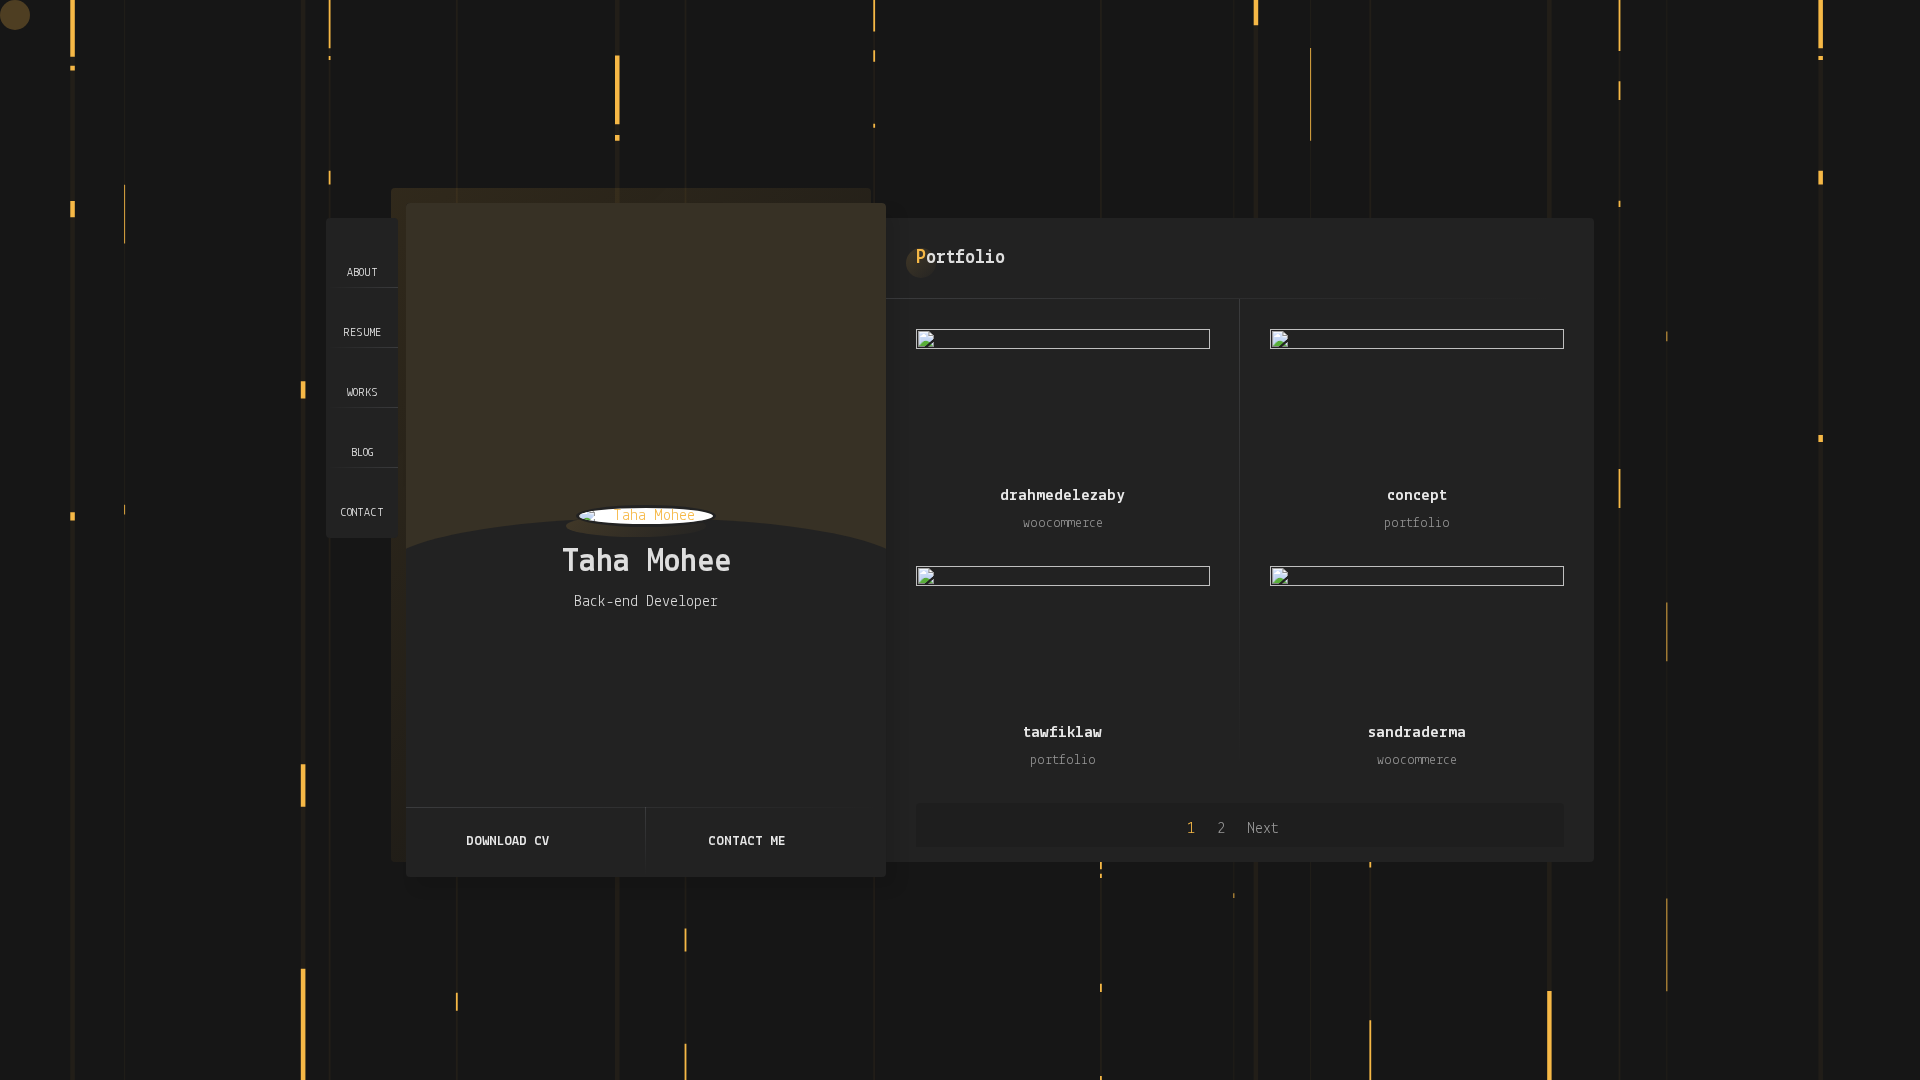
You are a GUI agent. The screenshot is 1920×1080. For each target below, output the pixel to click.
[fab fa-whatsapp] (694, 647)
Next (1263, 829)
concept (1417, 495)
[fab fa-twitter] (630, 647)
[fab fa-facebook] (662, 647)
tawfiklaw (1062, 732)
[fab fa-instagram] (598, 647)
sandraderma (1417, 732)
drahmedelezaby (1062, 495)
